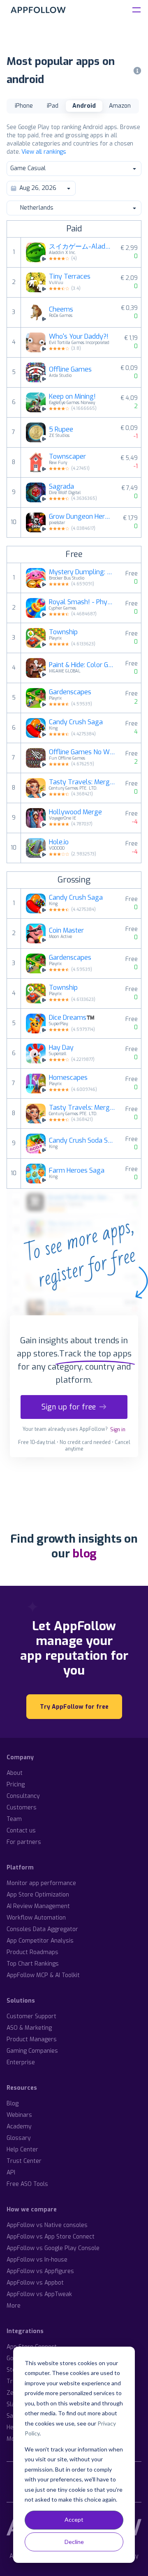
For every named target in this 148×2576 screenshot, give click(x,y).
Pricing (16, 1785)
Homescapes (68, 1078)
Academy (19, 2127)
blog (84, 1554)
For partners (24, 1842)
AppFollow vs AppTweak (39, 2294)
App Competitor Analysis (40, 1941)
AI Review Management (38, 1906)
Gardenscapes (70, 692)
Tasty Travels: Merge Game (82, 782)
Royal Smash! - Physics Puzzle (82, 602)
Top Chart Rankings (33, 1964)
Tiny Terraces (70, 277)
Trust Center (24, 2161)
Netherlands (37, 208)
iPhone (24, 106)
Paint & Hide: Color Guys (82, 665)
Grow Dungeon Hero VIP (81, 517)
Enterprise (21, 2062)
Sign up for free (69, 1407)
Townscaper (67, 457)
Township (63, 632)
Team (14, 1819)
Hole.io (59, 842)
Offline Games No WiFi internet (82, 752)
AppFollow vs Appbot (35, 2283)
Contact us (21, 1831)
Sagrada (61, 487)
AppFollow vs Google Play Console (53, 2248)
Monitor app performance (41, 1883)
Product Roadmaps (32, 1952)
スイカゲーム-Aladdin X (80, 247)
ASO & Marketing (29, 2028)
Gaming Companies (32, 2051)
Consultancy (23, 1796)
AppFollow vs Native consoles (47, 2225)
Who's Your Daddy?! (79, 337)
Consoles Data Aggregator (42, 1929)
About (15, 1773)
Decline (74, 2542)
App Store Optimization (38, 1895)
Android (84, 106)
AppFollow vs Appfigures (40, 2271)
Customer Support (31, 2016)
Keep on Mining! (72, 397)
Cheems (61, 310)
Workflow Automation (36, 1918)
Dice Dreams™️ (72, 1018)
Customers (22, 1808)
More (14, 2306)
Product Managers (32, 2039)
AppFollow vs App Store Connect (51, 2237)
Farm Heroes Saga (77, 1171)
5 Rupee (61, 430)
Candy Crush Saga (76, 722)
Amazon (120, 106)
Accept (74, 2519)
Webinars (19, 2115)
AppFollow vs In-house (37, 2260)
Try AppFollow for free (74, 1707)
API (11, 2173)
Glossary (19, 2138)
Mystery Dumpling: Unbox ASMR (82, 572)
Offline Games (70, 370)
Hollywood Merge (75, 812)
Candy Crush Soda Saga (82, 1141)
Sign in (118, 1430)
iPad (53, 106)
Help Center (22, 2150)
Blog (13, 2104)
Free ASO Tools (27, 2184)
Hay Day (61, 1048)
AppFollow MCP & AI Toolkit (43, 1975)
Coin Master (66, 931)
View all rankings (44, 152)
